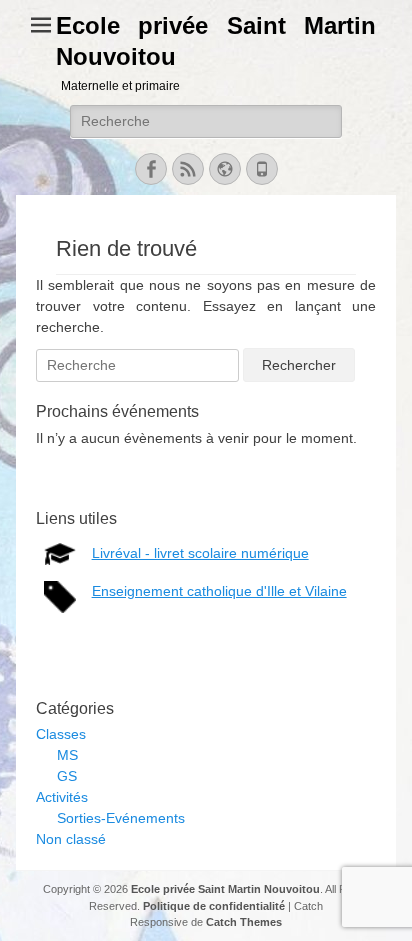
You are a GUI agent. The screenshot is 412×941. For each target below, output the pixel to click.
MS (67, 755)
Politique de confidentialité (214, 906)
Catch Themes (244, 922)
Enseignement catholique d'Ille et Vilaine (219, 591)
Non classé (71, 839)
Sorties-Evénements (121, 818)
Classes (61, 734)
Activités (62, 797)
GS (67, 776)
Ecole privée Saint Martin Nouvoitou (225, 889)
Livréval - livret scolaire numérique (200, 553)
